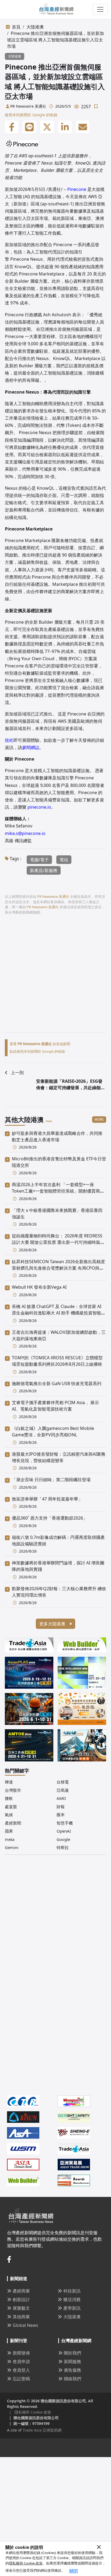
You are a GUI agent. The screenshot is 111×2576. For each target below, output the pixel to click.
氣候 (9, 1815)
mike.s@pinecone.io (25, 833)
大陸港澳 (35, 27)
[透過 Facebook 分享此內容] (12, 127)
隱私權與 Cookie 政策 (26, 2563)
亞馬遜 (63, 1790)
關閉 (74, 2571)
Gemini (12, 1847)
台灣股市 (13, 1790)
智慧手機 (65, 1823)
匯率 (61, 1815)
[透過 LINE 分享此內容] (29, 127)
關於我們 (72, 2353)
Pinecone (77, 189)
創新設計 (21, 2299)
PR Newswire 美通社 (28, 106)
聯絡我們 (72, 2379)
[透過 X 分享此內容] (47, 127)
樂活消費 (72, 2299)
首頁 (16, 27)
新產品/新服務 (44, 870)
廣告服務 (72, 2370)
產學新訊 (72, 2308)
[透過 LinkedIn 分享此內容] (65, 127)
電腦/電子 (39, 860)
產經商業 (21, 2291)
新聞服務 (72, 2361)
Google (63, 1839)
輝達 (9, 1782)
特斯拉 (63, 1847)
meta (10, 1839)
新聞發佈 (21, 2353)
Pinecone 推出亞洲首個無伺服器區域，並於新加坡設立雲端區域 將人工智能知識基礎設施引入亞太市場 (55, 40)
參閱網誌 (31, 747)
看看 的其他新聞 (40, 1044)
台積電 (63, 1782)
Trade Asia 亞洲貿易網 (42, 2430)
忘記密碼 (21, 2379)
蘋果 (9, 1831)
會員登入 (21, 2370)
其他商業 (21, 2317)
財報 (61, 1807)
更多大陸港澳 (53, 1624)
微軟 (9, 1798)
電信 (64, 860)
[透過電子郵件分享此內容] (83, 127)
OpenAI (64, 1831)
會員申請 (21, 2361)
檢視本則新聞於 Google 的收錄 (31, 115)
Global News (25, 2325)
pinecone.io (39, 807)
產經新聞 (13, 1823)
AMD (61, 1798)
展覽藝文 (21, 2308)
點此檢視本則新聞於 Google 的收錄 (37, 1051)
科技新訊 (72, 2291)
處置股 (11, 1807)
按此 (9, 740)
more (99, 1119)
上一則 (17, 1073)
